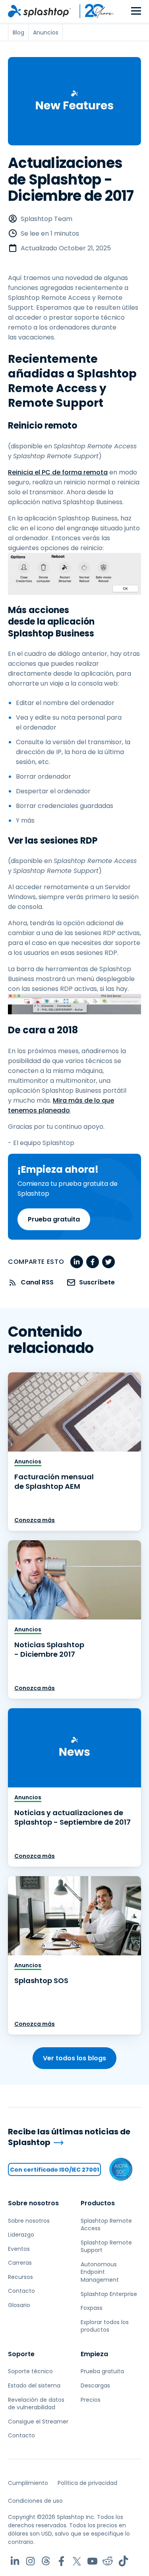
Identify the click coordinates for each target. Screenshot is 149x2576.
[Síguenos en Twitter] (77, 2561)
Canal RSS (37, 1282)
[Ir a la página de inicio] (39, 11)
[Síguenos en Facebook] (61, 2561)
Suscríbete (97, 1282)
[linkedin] (77, 1262)
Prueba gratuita (54, 1219)
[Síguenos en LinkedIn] (15, 2561)
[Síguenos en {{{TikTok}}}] (123, 2561)
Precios (91, 2400)
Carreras (20, 2263)
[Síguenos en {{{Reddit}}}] (108, 2561)
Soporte (21, 2354)
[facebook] (93, 1262)
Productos (98, 2203)
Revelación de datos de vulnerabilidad (36, 2404)
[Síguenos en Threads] (46, 2561)
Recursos (20, 2277)
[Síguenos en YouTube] (92, 2561)
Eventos (19, 2249)
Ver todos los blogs (74, 2058)
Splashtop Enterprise (109, 2294)
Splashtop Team (46, 219)
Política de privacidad (87, 2483)
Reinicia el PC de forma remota (58, 472)
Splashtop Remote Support (106, 2246)
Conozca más (35, 1520)
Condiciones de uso (35, 2501)
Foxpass (92, 2308)
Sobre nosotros (33, 2203)
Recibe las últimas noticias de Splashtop (69, 2137)
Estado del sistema (34, 2385)
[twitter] (108, 1262)
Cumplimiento (28, 2483)
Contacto (21, 2291)
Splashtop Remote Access (106, 2225)
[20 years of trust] (93, 11)
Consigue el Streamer (38, 2422)
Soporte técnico (30, 2371)
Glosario (19, 2305)
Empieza (94, 2354)
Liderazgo (21, 2235)
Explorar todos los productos (105, 2326)
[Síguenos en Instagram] (30, 2561)
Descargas (95, 2385)
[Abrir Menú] (136, 11)
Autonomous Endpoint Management (100, 2272)
